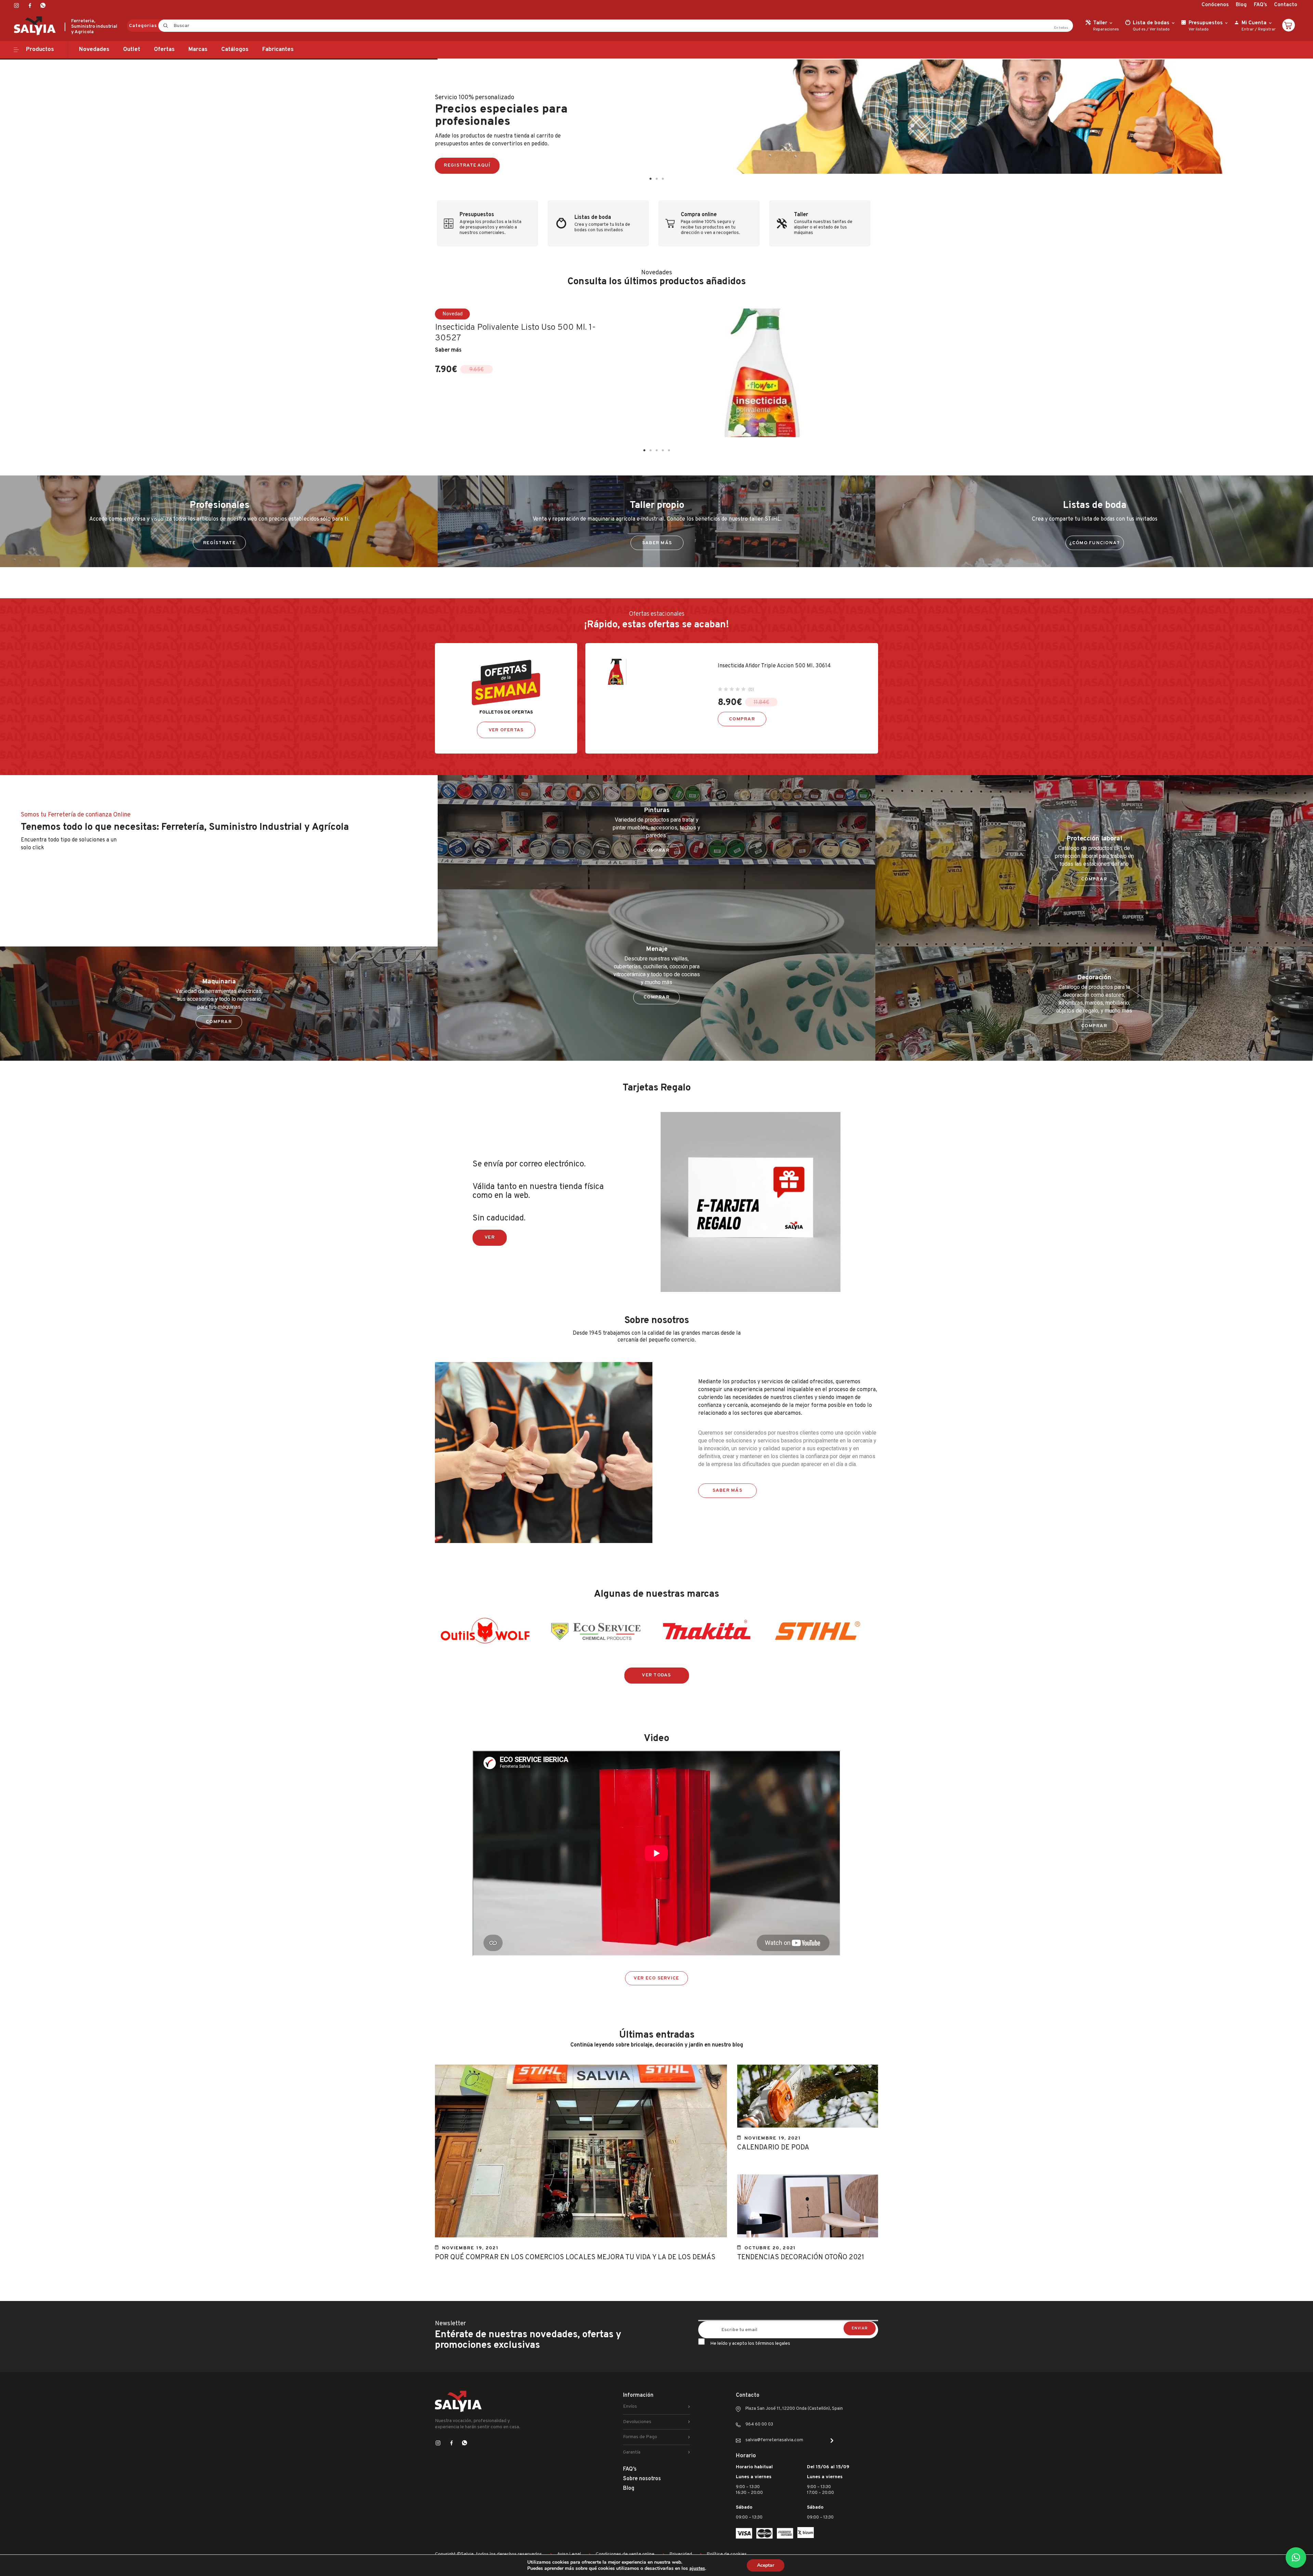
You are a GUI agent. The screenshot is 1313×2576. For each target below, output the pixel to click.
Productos (40, 50)
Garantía (632, 2452)
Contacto (1286, 5)
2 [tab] (656, 179)
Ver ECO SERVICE (656, 1978)
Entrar (1248, 29)
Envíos (630, 2407)
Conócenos (1215, 5)
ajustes (697, 2568)
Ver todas (656, 1675)
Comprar (742, 719)
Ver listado (1160, 29)
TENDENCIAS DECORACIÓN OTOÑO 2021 (801, 2258)
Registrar (1267, 29)
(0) (751, 690)
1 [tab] (650, 179)
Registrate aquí (467, 165)
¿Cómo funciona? (1095, 543)
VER (490, 1237)
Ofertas (164, 50)
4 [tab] (663, 450)
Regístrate (219, 543)
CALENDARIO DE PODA (773, 2148)
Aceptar (766, 2565)
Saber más (448, 350)
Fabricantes (278, 50)
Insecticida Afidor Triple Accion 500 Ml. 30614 (774, 666)
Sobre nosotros (642, 2479)
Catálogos (235, 50)
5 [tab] (669, 450)
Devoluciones (637, 2422)
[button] (1296, 2558)
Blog (1241, 5)
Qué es (1139, 29)
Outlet (132, 50)
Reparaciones (1106, 29)
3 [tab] (663, 179)
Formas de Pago (640, 2437)
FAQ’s (1260, 5)
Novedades (94, 50)
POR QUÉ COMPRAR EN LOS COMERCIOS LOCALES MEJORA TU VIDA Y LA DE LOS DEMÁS (575, 2258)
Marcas (198, 50)
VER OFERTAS (506, 730)
